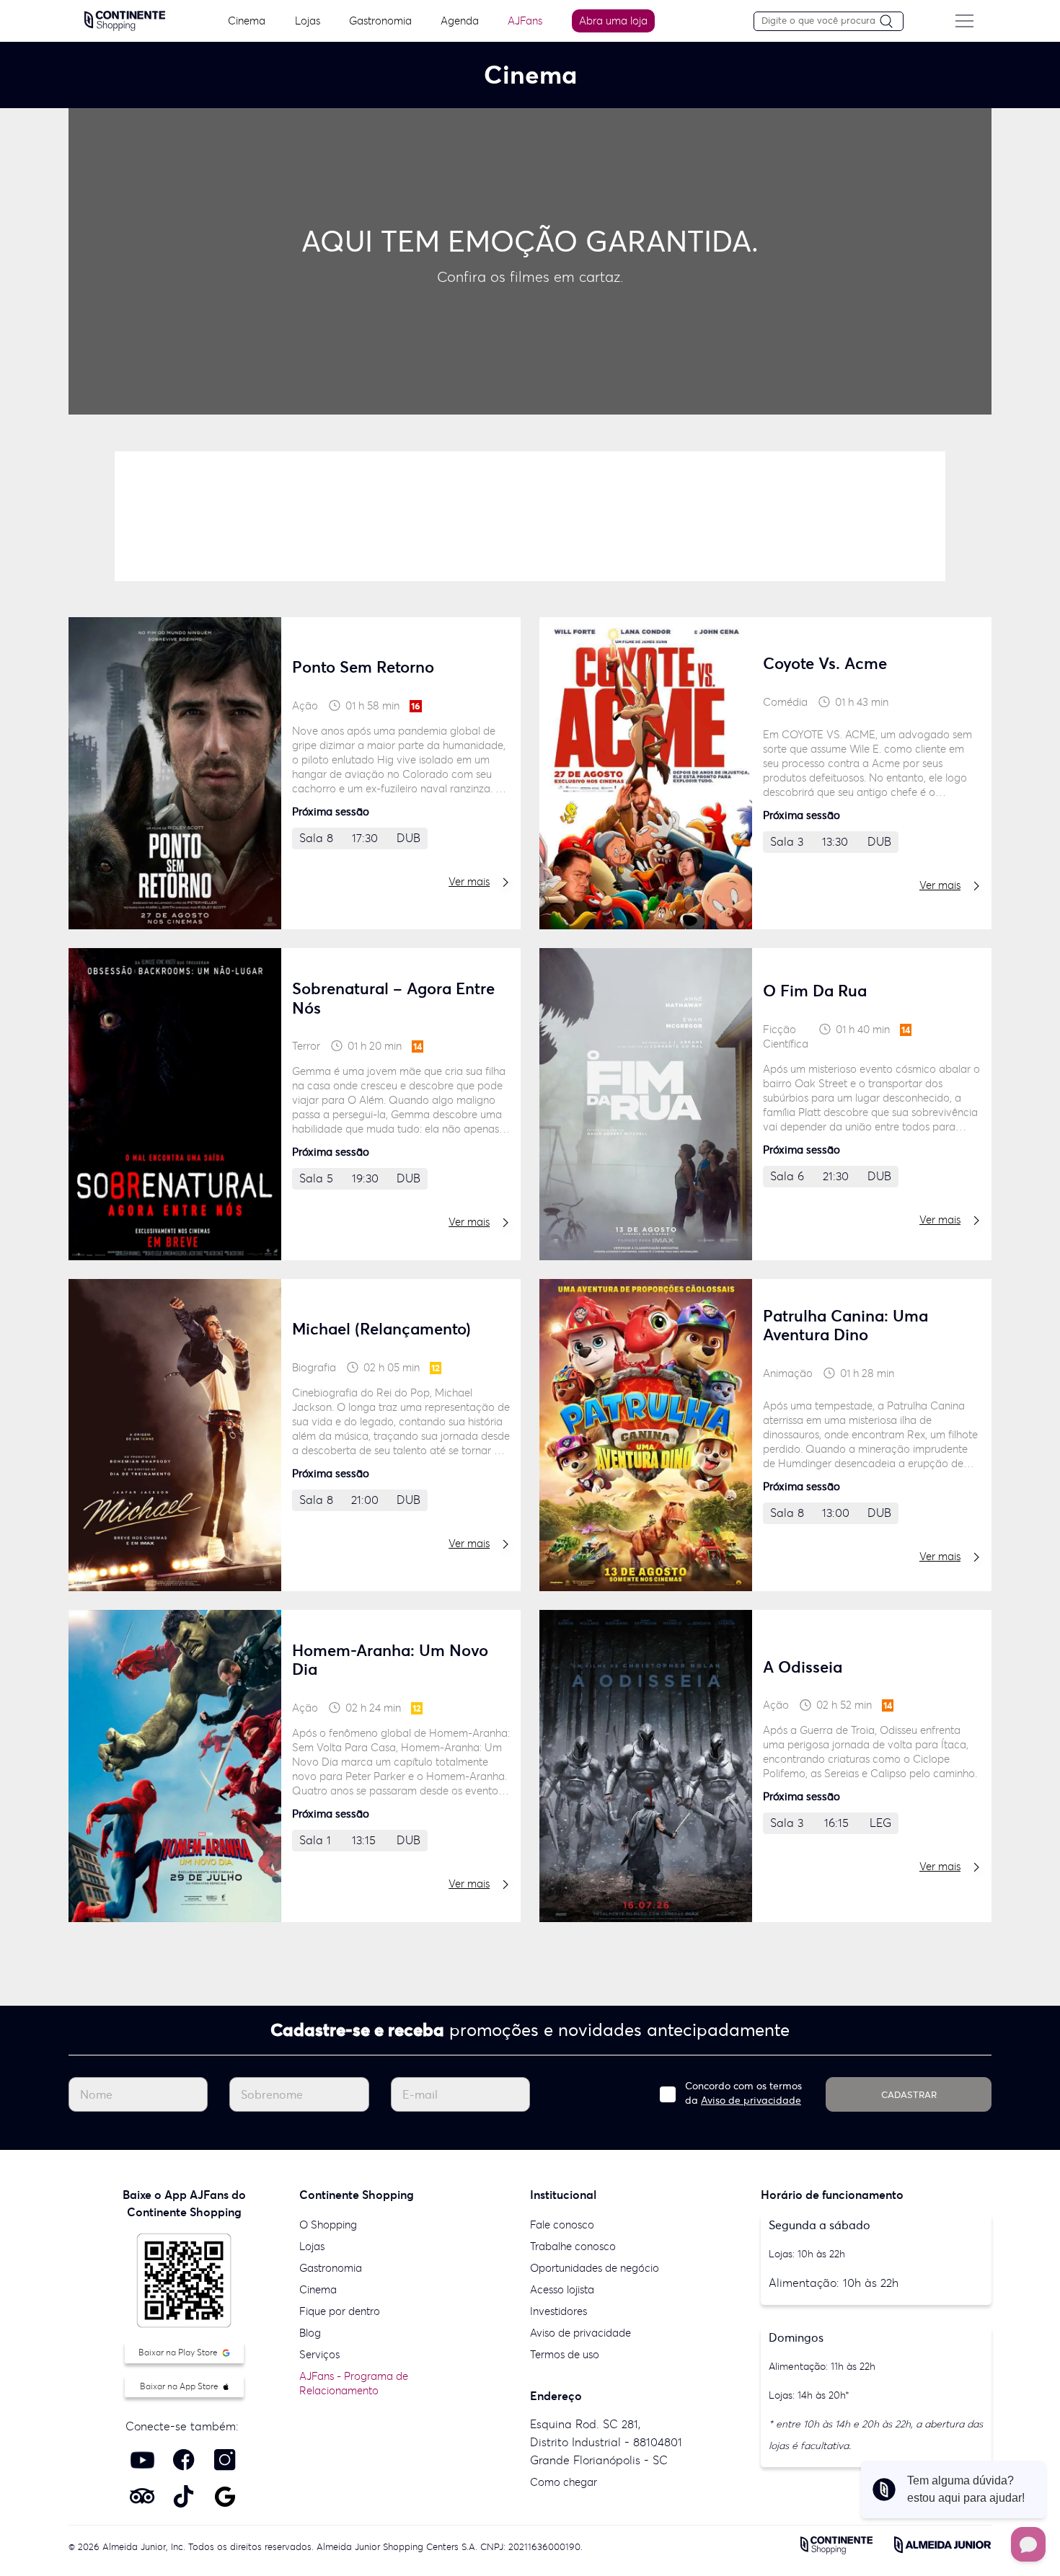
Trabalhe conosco (573, 2246)
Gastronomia (380, 21)
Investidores (558, 2311)
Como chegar (564, 2482)
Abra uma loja (613, 21)
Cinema (247, 21)
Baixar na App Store (180, 2386)
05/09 (623, 529)
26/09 (899, 529)
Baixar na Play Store (179, 2352)
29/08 (162, 514)
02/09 (531, 529)
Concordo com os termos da (743, 2093)
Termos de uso (565, 2354)
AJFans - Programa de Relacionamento (354, 2383)
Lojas (308, 21)
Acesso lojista (562, 2289)
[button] (469, 429)
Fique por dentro (340, 2311)
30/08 (254, 529)
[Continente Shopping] (125, 19)
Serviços (319, 2354)
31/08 (347, 529)
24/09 (715, 529)
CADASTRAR (909, 2095)
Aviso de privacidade (751, 2100)
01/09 (438, 529)
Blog (310, 2333)
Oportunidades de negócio (595, 2268)
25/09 (807, 529)
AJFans (525, 21)
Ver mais (469, 881)
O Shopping (328, 2225)
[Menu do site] (964, 21)
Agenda (460, 21)
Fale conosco (562, 2225)
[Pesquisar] (891, 22)
